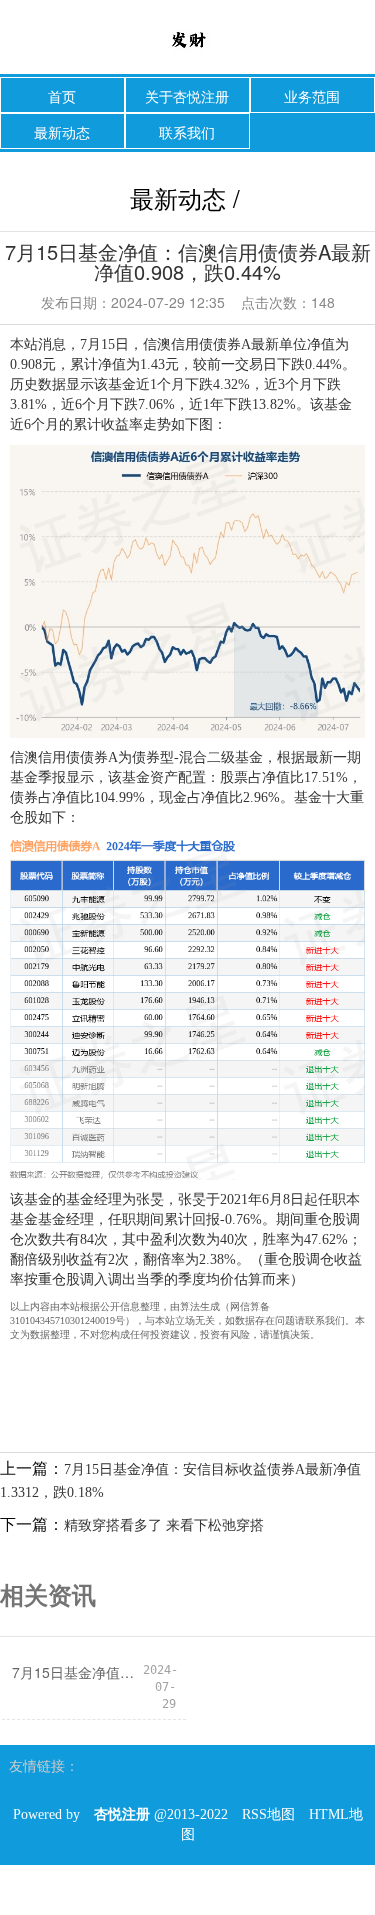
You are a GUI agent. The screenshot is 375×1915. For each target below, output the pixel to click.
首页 (62, 96)
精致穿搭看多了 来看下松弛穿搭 (164, 1525)
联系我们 (187, 132)
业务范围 (312, 96)
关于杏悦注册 (187, 96)
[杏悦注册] (187, 38)
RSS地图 (268, 1814)
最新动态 (62, 132)
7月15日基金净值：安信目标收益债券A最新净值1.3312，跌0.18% (77, 1672)
